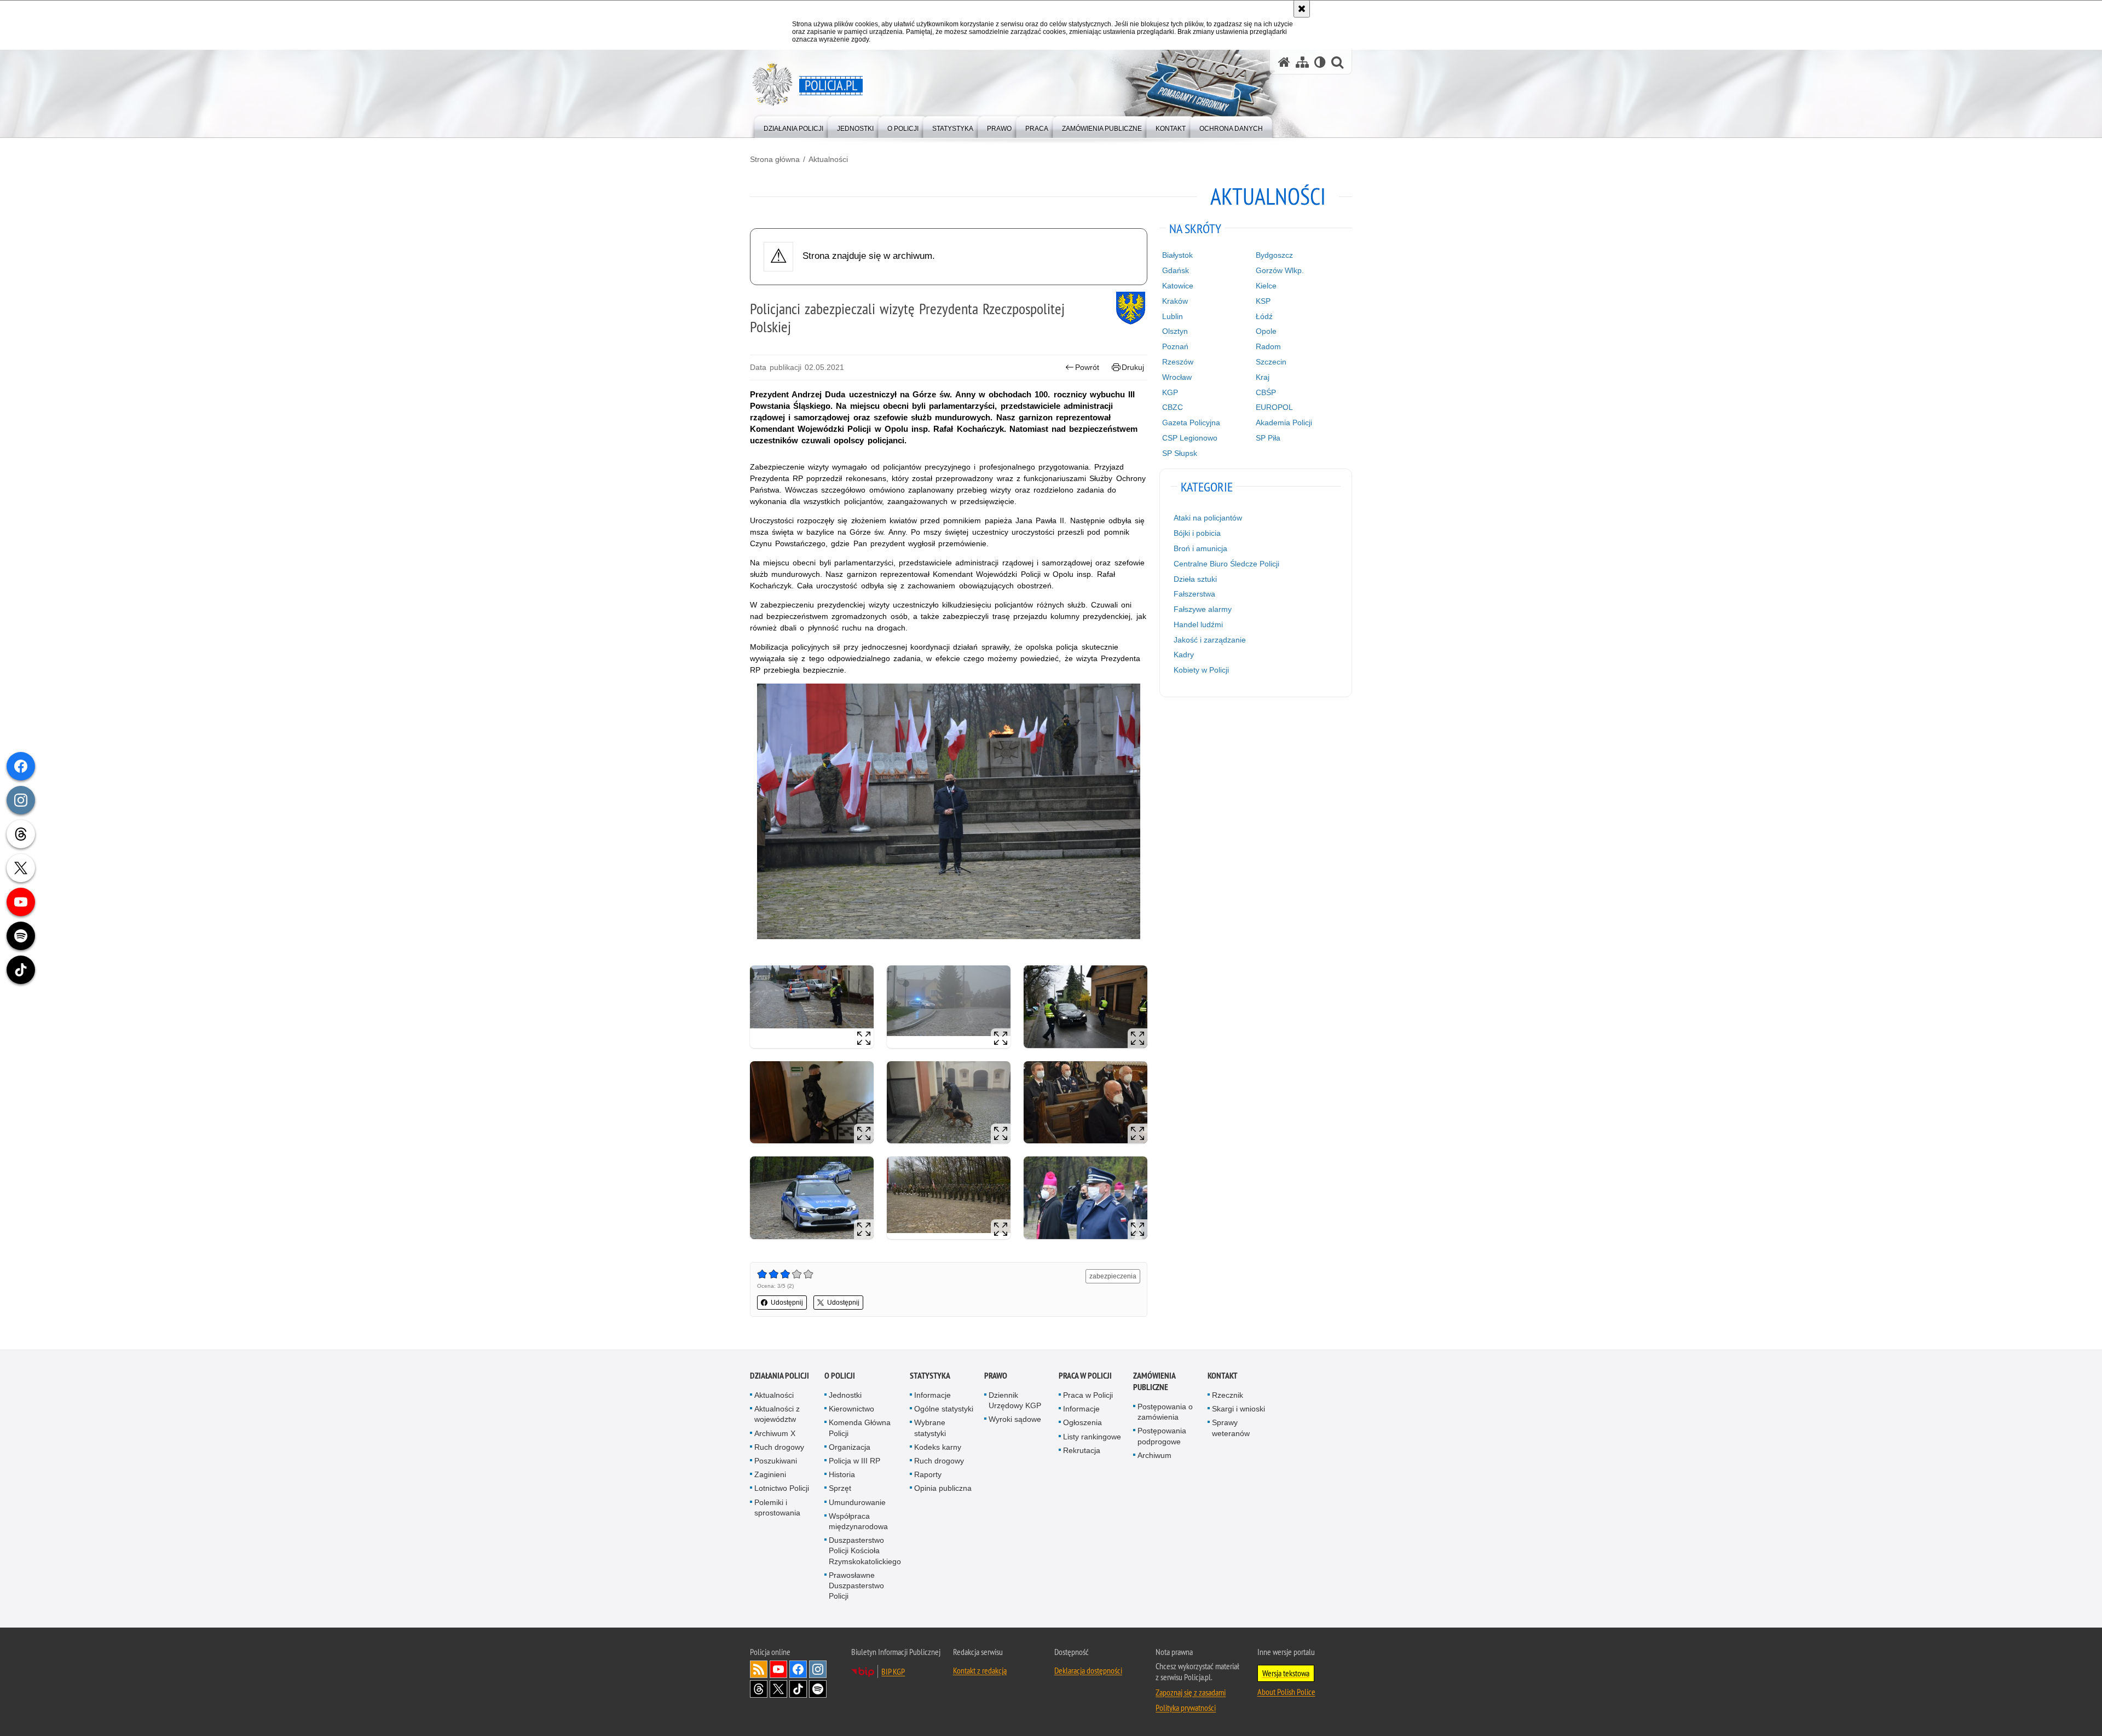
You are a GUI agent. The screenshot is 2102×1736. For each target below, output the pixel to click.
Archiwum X (775, 1433)
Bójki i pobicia (1197, 533)
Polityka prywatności (1186, 1708)
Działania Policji (779, 1376)
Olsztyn (1175, 331)
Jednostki (845, 1395)
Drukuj (1133, 367)
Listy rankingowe (1092, 1437)
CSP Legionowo (1190, 438)
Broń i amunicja (1200, 548)
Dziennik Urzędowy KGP (1015, 1400)
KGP (1170, 392)
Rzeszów (1178, 362)
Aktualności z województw (777, 1414)
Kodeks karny (938, 1447)
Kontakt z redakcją (980, 1670)
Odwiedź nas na (778, 1669)
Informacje (932, 1395)
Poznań (1175, 346)
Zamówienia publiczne (1154, 1381)
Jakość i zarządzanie (1210, 640)
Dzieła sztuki (1195, 579)
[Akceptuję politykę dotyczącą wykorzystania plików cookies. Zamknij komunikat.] (1302, 9)
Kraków (1175, 301)
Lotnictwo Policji (782, 1488)
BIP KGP (893, 1671)
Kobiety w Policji (1201, 670)
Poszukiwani (776, 1461)
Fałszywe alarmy (1203, 609)
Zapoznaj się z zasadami (1191, 1692)
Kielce (1266, 286)
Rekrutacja (1082, 1450)
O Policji (840, 1376)
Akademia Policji (1284, 423)
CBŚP (1266, 392)
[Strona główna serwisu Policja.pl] (1284, 62)
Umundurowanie (857, 1502)
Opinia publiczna (943, 1488)
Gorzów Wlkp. (1280, 270)
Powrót (1087, 367)
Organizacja (850, 1447)
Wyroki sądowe (1015, 1419)
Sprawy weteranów (1231, 1428)
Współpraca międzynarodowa (858, 1521)
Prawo (996, 1376)
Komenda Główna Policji (860, 1428)
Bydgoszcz (1274, 255)
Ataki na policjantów (1208, 518)
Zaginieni (770, 1474)
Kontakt (1223, 1376)
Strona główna (775, 159)
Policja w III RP (854, 1461)
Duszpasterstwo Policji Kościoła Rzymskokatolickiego (865, 1550)
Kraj (1263, 377)
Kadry (1184, 655)
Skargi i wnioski (1238, 1409)
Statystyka (930, 1376)
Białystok (1177, 255)
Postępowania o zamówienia (1165, 1412)
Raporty (928, 1474)
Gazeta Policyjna (1191, 423)
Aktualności (828, 159)
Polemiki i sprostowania (777, 1508)
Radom (1268, 346)
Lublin (1173, 316)
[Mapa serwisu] (1302, 62)
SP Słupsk (1180, 453)
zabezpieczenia (1113, 1276)
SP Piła (1268, 438)
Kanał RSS (759, 1669)
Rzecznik (1228, 1395)
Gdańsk (1176, 270)
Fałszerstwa (1194, 594)
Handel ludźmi (1198, 624)
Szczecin (1271, 362)
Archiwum (1154, 1455)
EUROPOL (1274, 407)
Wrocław (1177, 377)
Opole (1266, 331)
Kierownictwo (851, 1409)
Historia (842, 1474)
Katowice (1178, 286)
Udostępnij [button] (787, 1303)
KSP (1263, 301)
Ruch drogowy (779, 1447)
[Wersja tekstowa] (1320, 62)
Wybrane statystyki (930, 1428)
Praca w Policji (1085, 1376)
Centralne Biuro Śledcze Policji (1226, 564)
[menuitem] (793, 126)
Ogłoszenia (1082, 1422)
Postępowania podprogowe (1162, 1436)
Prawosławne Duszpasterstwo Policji (856, 1585)
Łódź (1264, 316)
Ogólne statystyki (944, 1409)
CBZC (1173, 407)
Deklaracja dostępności (1088, 1670)
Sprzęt (840, 1488)
